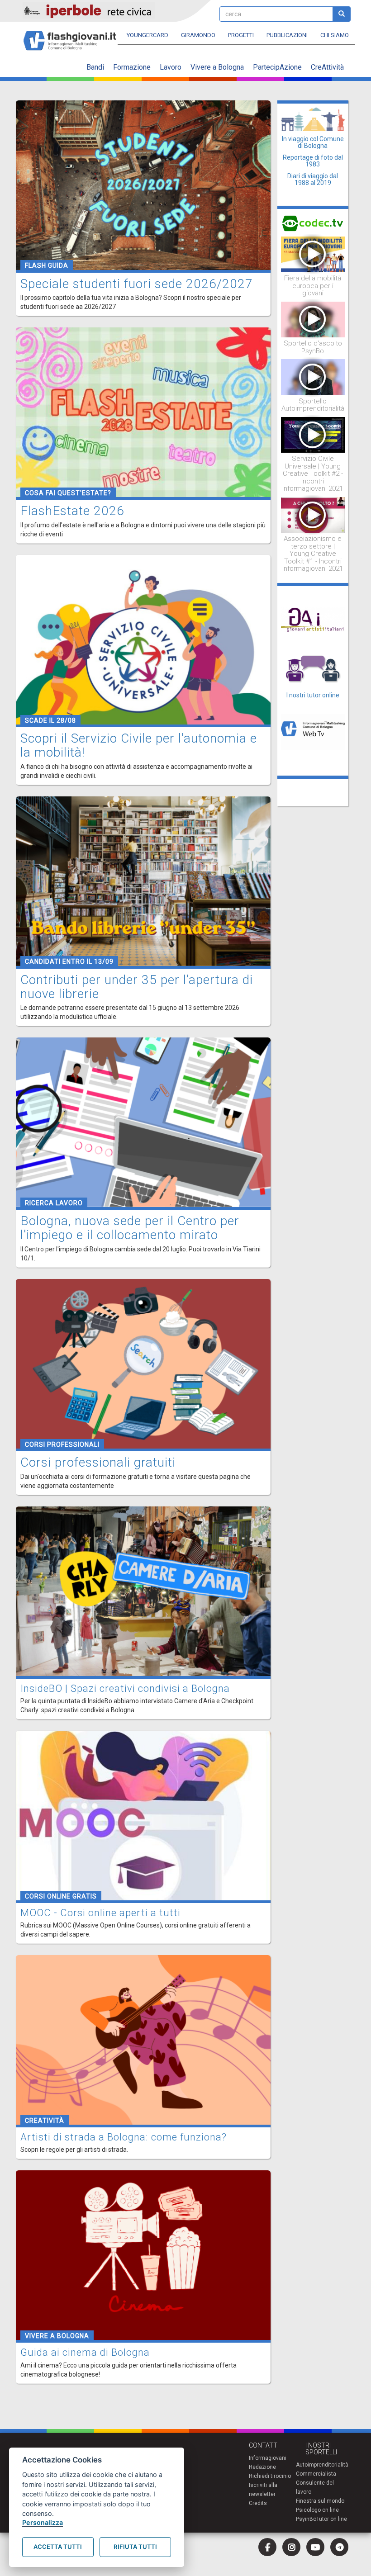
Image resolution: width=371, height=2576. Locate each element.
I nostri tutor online (313, 695)
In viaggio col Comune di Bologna (313, 142)
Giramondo (198, 35)
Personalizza (43, 2522)
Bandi (95, 67)
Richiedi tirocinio (270, 2476)
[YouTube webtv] (315, 2547)
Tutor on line (332, 2519)
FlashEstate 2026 (72, 511)
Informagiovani (268, 2458)
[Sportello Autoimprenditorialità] (313, 377)
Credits (258, 2503)
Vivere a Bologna (217, 67)
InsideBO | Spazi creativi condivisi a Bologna (125, 1688)
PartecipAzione (277, 67)
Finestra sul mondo (320, 2501)
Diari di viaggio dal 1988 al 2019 (313, 179)
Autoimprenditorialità (322, 2465)
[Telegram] (339, 2547)
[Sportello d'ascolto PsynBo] (313, 319)
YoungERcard (147, 35)
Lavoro (171, 67)
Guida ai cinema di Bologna (85, 2352)
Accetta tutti (58, 2547)
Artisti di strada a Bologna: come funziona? (124, 2137)
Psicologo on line (317, 2510)
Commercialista (316, 2474)
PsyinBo (306, 2519)
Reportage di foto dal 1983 (313, 161)
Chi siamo (335, 35)
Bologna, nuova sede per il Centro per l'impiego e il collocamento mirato (130, 1228)
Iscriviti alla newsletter (263, 2490)
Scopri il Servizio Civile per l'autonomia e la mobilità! (139, 745)
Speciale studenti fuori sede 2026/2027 (137, 284)
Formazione (132, 67)
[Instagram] (291, 2547)
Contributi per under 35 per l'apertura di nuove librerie (137, 987)
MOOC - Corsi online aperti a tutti (100, 1913)
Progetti (241, 35)
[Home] (74, 36)
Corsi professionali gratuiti (98, 1462)
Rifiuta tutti (135, 2547)
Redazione (262, 2467)
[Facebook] (267, 2547)
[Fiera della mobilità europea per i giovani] (313, 254)
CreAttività (327, 67)
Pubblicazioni (287, 35)
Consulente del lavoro (315, 2487)
